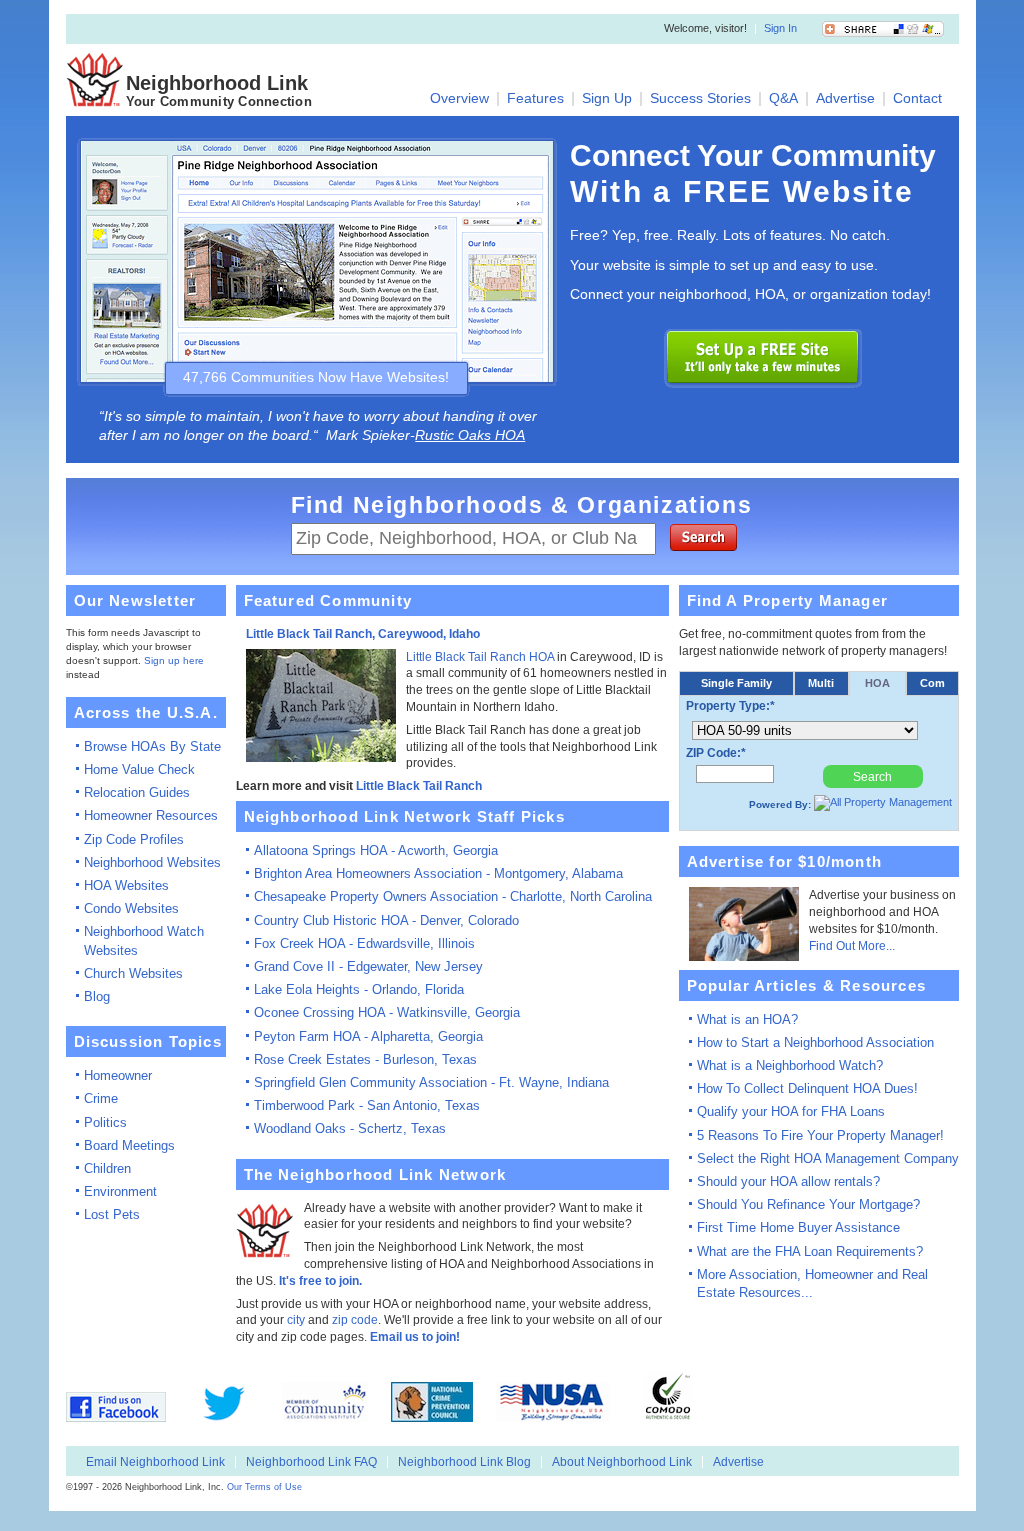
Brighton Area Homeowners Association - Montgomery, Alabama (438, 873)
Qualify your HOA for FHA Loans (791, 1111)
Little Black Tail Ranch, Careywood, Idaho (363, 634)
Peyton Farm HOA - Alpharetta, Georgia (368, 1036)
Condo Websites (131, 908)
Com (932, 683)
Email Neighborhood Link (155, 1462)
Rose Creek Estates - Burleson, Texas (365, 1059)
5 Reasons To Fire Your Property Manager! (820, 1135)
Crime (101, 1098)
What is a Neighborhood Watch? (790, 1065)
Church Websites (133, 973)
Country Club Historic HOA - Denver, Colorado (386, 920)
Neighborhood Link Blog (464, 1462)
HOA (877, 683)
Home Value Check (139, 769)
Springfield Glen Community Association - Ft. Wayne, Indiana (431, 1082)
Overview (459, 99)
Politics (105, 1122)
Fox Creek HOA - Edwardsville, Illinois (364, 943)
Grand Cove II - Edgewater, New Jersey (368, 966)
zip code (355, 1320)
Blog (97, 996)
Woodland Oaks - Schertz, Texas (350, 1128)
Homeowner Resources (151, 815)
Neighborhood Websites (152, 862)
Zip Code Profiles (134, 839)
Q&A (783, 99)
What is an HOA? (747, 1019)
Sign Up (607, 99)
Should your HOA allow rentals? (788, 1181)
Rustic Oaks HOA (470, 435)
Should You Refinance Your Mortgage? (808, 1204)
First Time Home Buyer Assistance (798, 1227)
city (296, 1320)
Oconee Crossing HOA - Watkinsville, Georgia (387, 1012)
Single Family (736, 683)
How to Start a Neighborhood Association (815, 1042)
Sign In (780, 29)
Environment (120, 1191)
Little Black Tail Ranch (419, 786)
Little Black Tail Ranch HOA (480, 657)
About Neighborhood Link (622, 1462)
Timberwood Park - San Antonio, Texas (367, 1105)
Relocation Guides (137, 792)
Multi (821, 683)
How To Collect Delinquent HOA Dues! (807, 1088)
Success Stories (700, 99)
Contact (917, 99)
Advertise (845, 99)
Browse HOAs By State (152, 746)
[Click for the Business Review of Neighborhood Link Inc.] (725, 1418)
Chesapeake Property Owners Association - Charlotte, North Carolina (453, 896)
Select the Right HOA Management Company (828, 1158)
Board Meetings (129, 1145)
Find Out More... (852, 946)
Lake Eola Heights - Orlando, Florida (359, 989)
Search (872, 777)
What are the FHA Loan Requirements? (810, 1251)
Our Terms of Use (264, 1487)
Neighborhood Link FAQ (311, 1462)
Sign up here (174, 660)
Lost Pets (112, 1214)
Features (535, 99)
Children (107, 1168)
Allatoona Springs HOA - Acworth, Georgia (376, 850)
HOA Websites (126, 885)
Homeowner (118, 1075)
